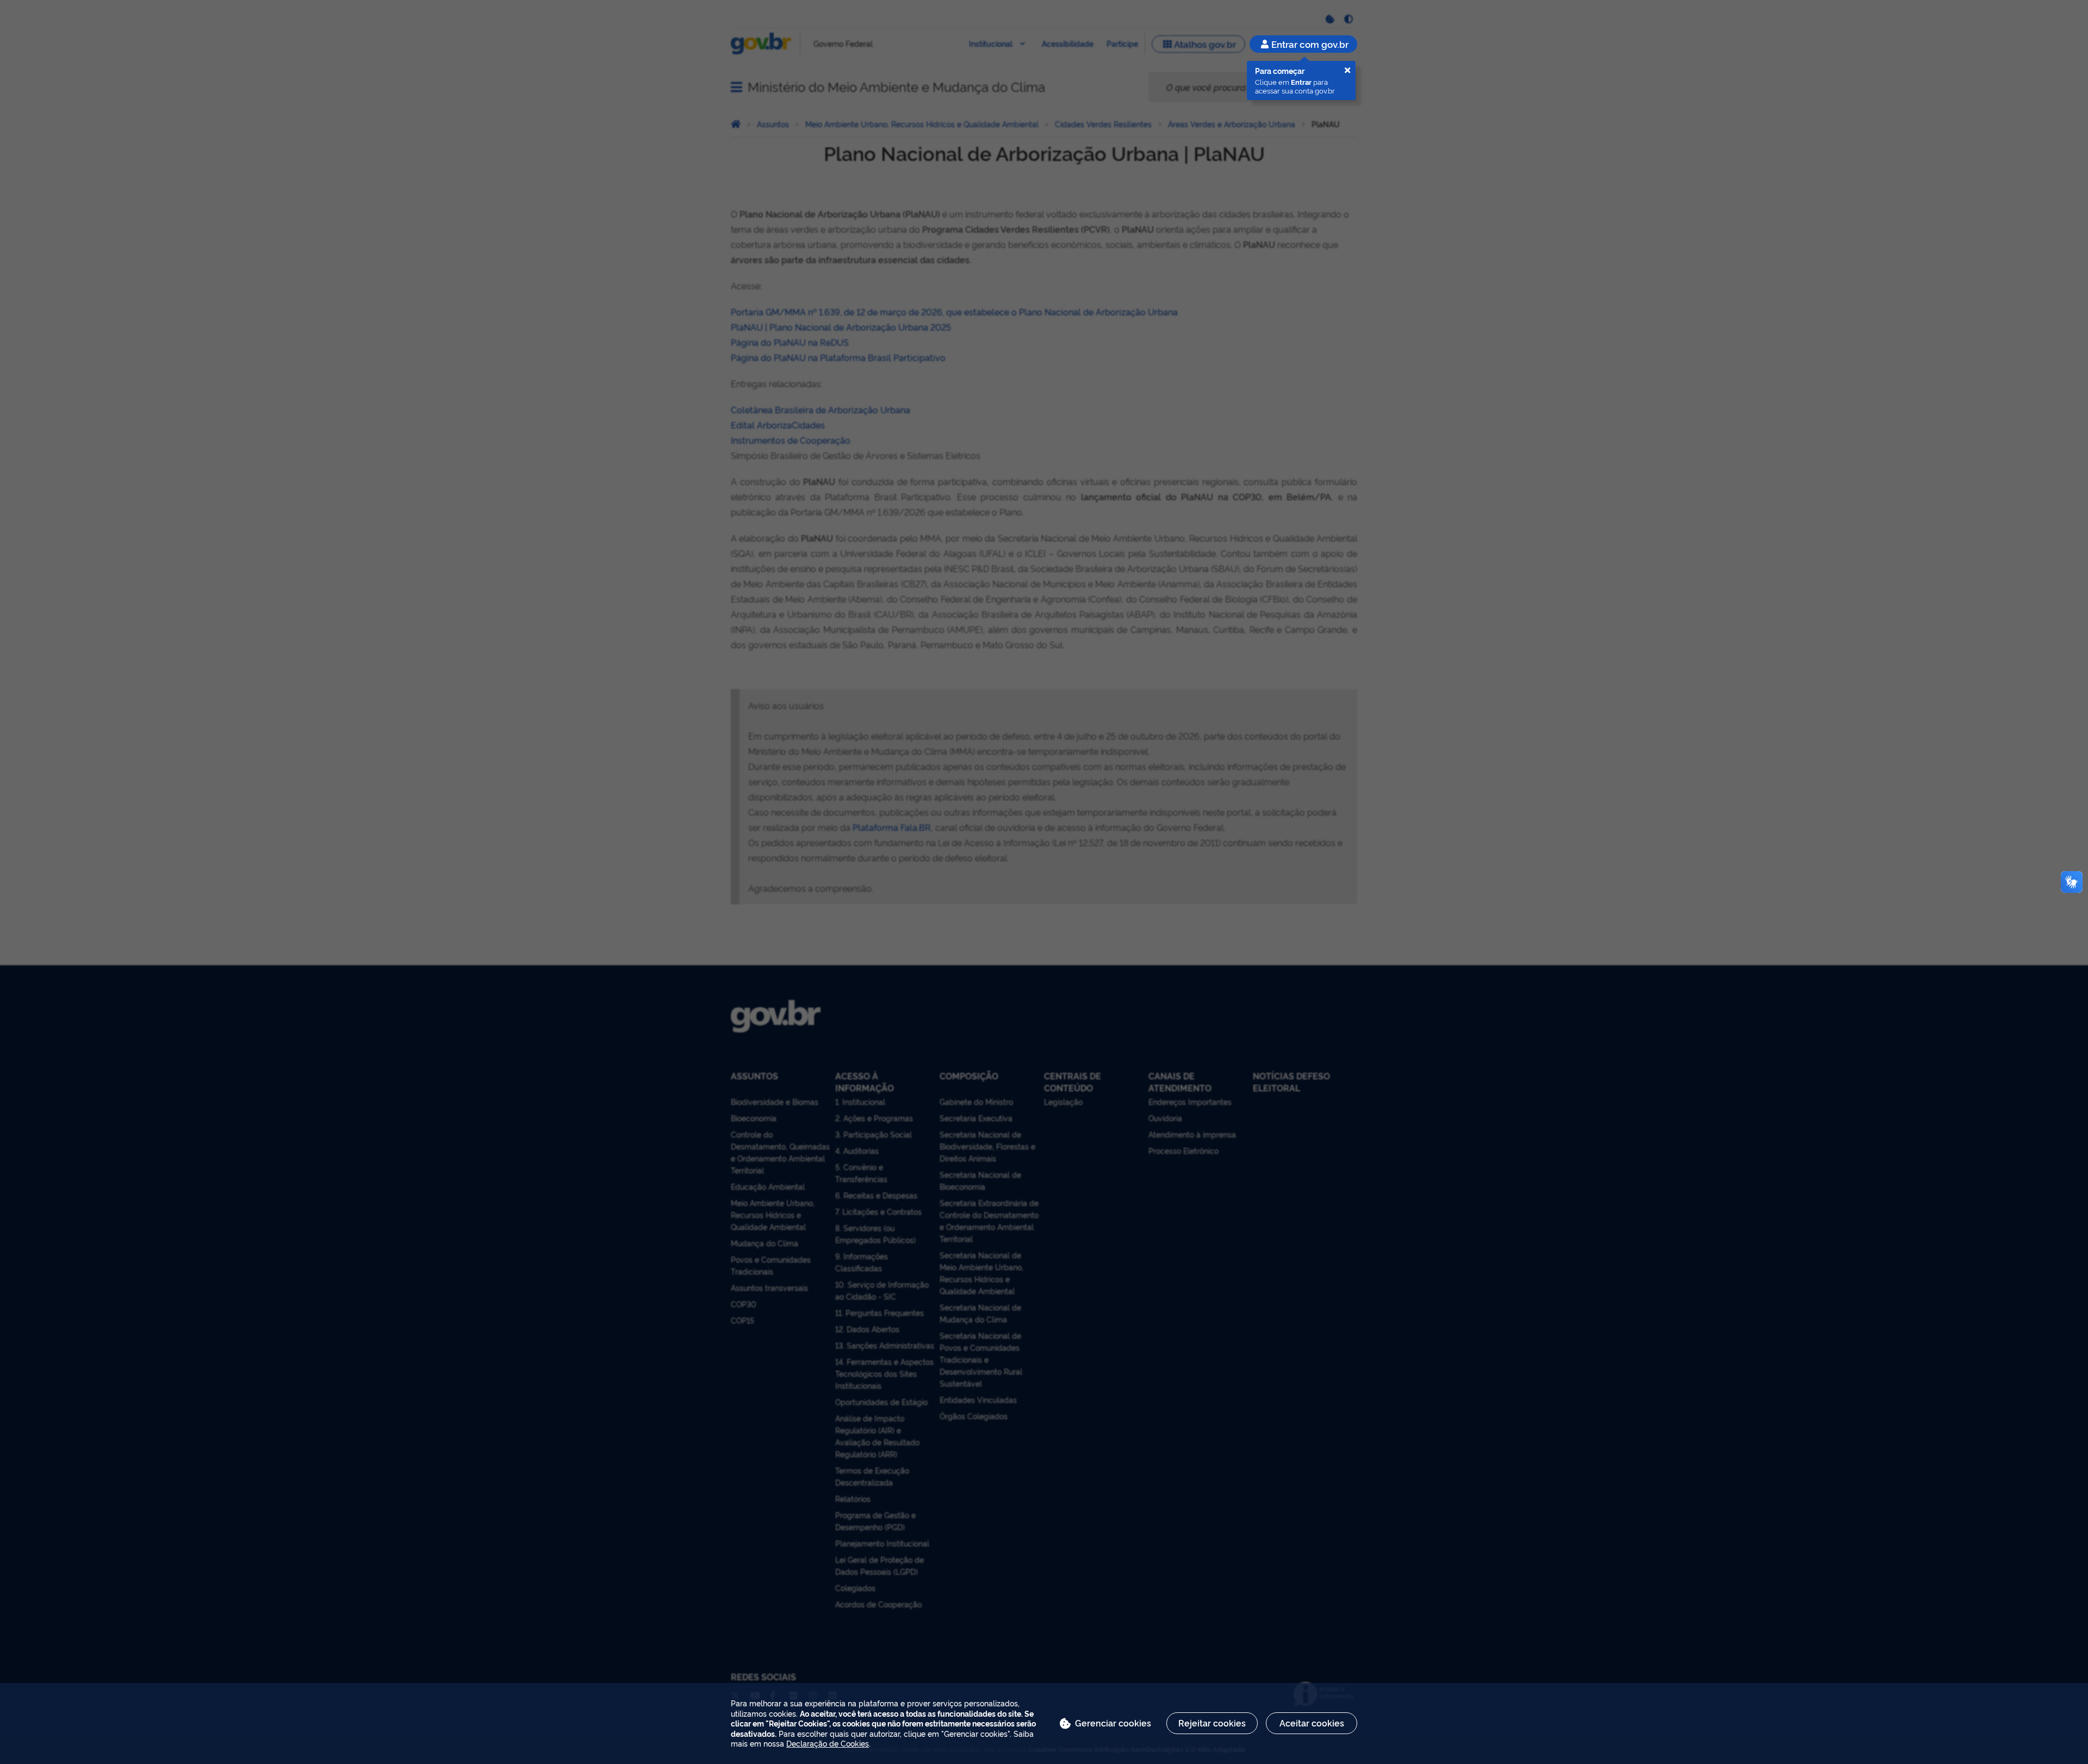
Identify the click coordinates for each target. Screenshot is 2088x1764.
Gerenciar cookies (1113, 1723)
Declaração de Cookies (828, 1743)
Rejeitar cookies (1212, 1723)
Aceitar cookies (1312, 1723)
